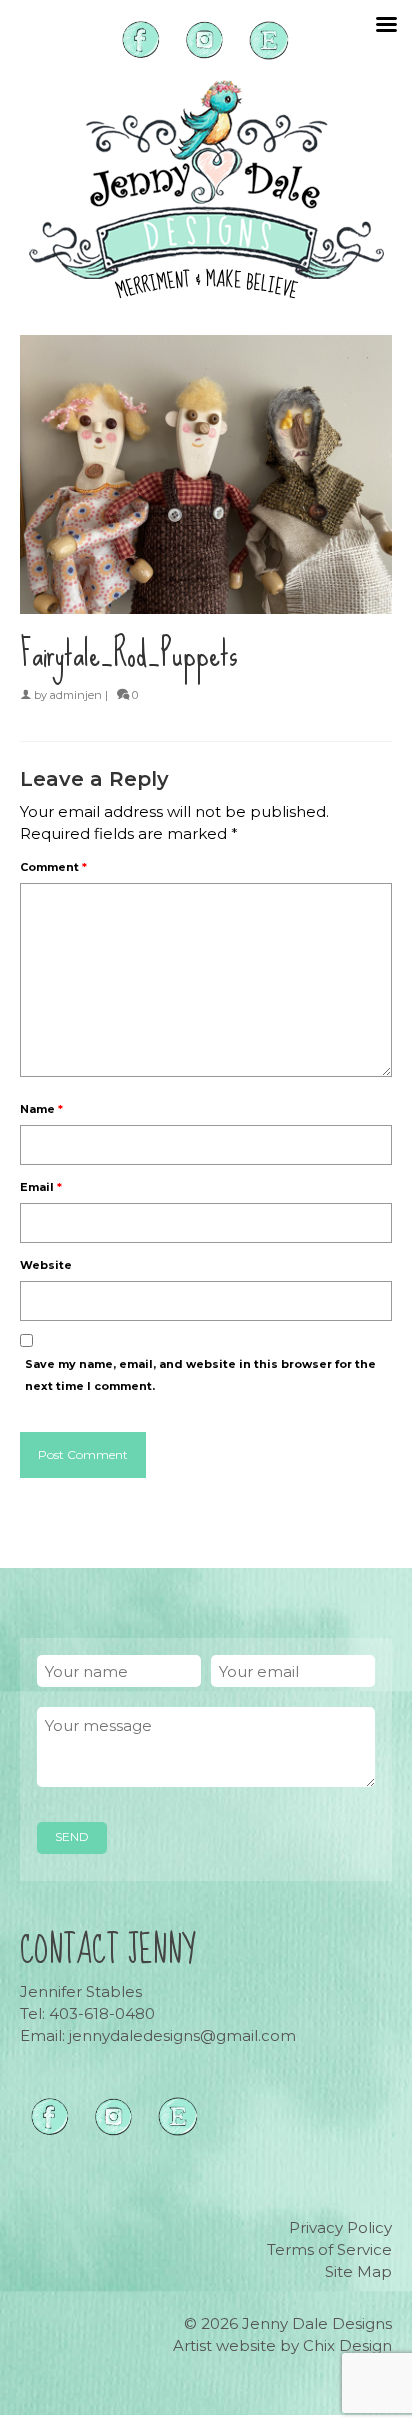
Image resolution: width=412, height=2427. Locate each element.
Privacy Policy (340, 2227)
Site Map (358, 2271)
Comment (53, 867)
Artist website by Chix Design (282, 2345)
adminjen (76, 695)
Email (41, 1187)
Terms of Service (329, 2249)
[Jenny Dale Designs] (206, 189)
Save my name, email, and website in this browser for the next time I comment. (200, 1375)
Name (41, 1109)
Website (46, 1265)
